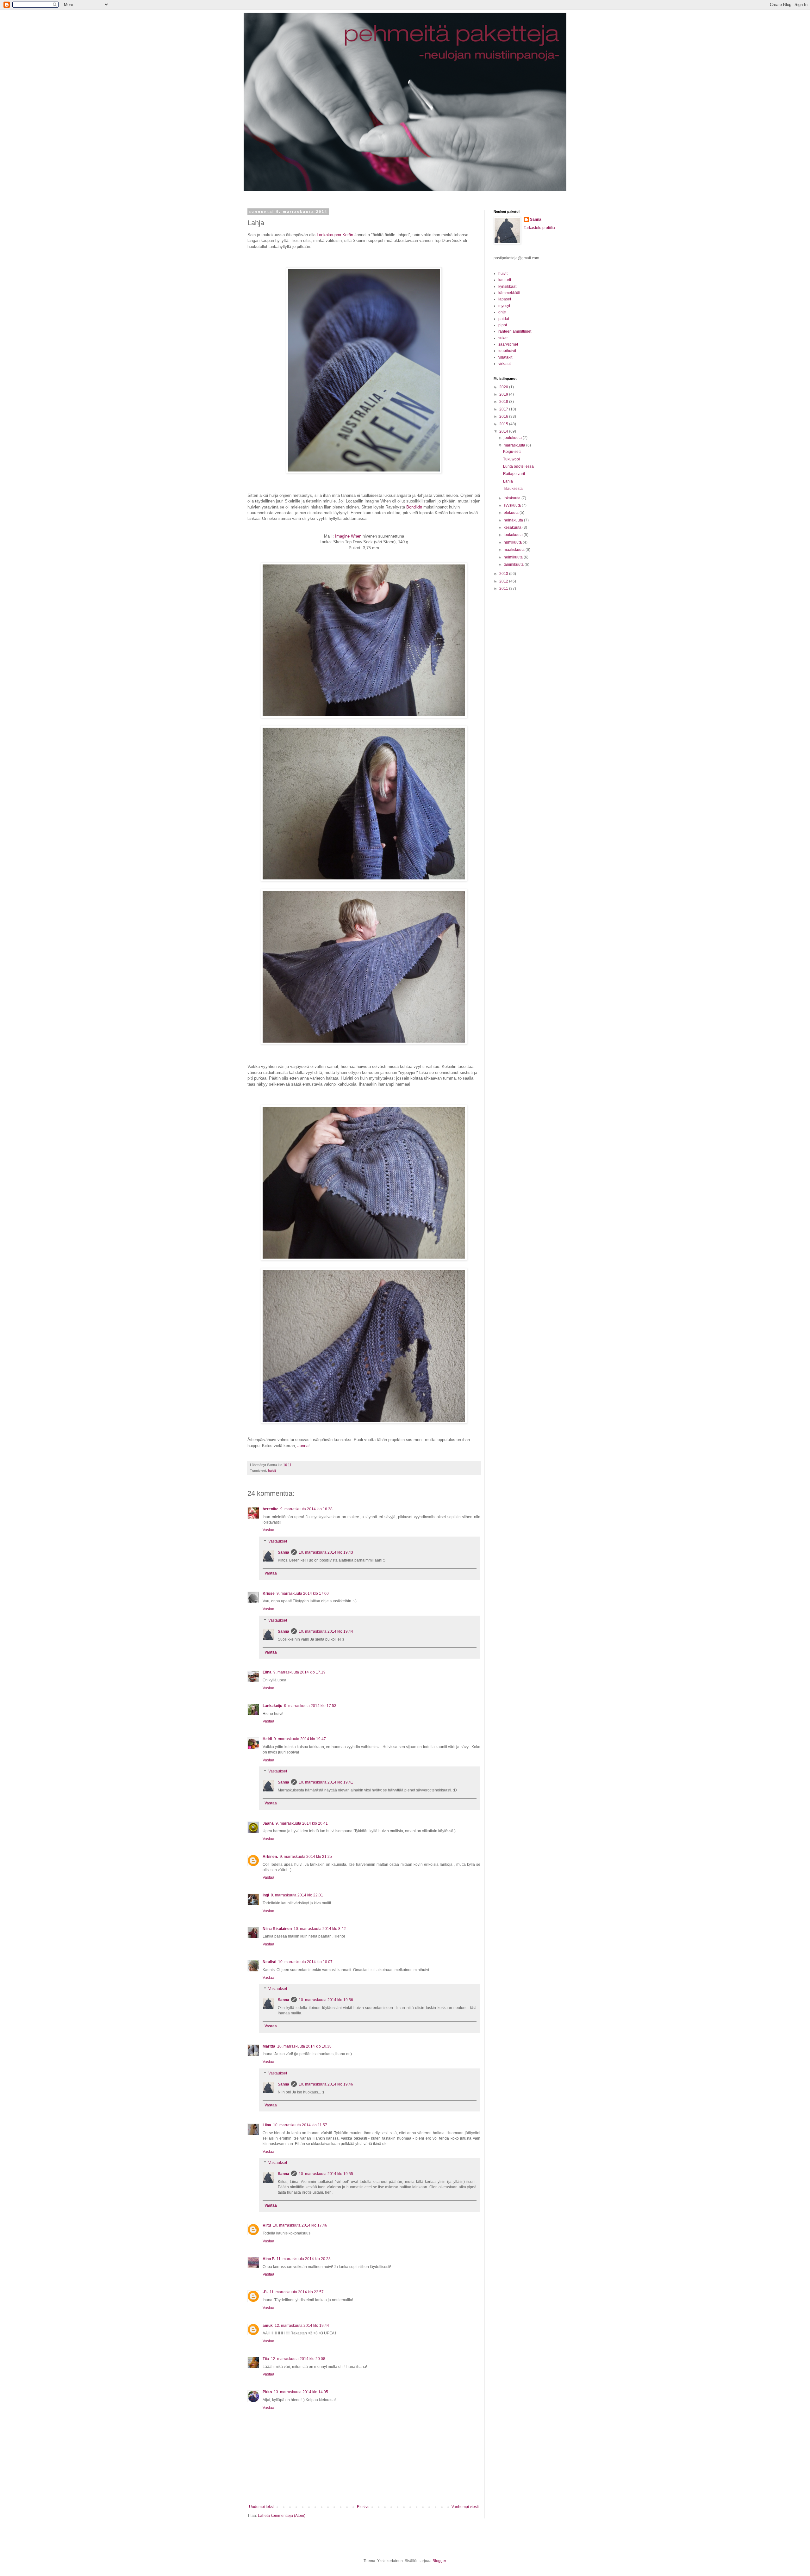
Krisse (269, 1593)
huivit (272, 1470)
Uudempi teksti (262, 2507)
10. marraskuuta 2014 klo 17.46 (300, 2225)
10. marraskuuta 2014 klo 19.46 (326, 2084)
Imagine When (348, 536)
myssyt (504, 306)
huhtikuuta (513, 542)
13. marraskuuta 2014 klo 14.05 (301, 2392)
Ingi (266, 1895)
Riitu (267, 2225)
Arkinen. (270, 1857)
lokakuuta (513, 498)
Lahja (508, 481)
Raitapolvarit (514, 474)
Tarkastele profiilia (539, 228)
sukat (503, 338)
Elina (267, 1672)
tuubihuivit (507, 351)
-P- (265, 2292)
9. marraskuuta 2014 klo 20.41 (302, 1823)
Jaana (268, 1823)
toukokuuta (514, 535)
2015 (504, 424)
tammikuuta (514, 564)
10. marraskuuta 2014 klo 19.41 (326, 1782)
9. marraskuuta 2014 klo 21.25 (306, 1857)
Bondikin (414, 507)
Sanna (283, 1552)
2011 (504, 589)
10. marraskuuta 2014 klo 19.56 (326, 2000)
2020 (504, 387)
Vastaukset (278, 1541)
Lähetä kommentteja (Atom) (282, 2516)
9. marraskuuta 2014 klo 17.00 (303, 1593)
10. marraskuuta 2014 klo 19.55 (326, 2174)
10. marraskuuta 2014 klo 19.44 (326, 1631)
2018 (504, 402)
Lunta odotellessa (518, 466)
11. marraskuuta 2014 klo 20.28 (304, 2259)
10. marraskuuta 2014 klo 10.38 (304, 2046)
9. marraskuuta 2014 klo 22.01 (297, 1895)
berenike (271, 1509)
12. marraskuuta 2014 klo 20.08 (298, 2359)
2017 (504, 409)
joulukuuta (513, 438)
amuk (268, 2326)
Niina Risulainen (277, 1929)
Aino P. (269, 2259)
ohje (502, 312)
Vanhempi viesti (465, 2507)
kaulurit (505, 280)
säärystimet (508, 344)
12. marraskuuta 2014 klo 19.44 (302, 2326)
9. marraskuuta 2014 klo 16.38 (306, 1509)
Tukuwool (511, 459)
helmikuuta (514, 557)
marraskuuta (515, 445)
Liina (267, 2125)
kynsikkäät (507, 287)
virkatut (505, 364)
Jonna (303, 1446)
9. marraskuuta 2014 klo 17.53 (310, 1706)
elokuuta (512, 513)
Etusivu (363, 2507)
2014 (504, 431)
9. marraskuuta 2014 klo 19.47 (300, 1739)
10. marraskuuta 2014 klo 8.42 (320, 1929)
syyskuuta (513, 505)
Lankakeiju (272, 1706)
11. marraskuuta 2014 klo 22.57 (297, 2292)
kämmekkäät (509, 293)
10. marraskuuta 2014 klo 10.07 (305, 1962)
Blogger (439, 2561)
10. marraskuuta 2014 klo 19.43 (326, 1552)
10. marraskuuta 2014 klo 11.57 (300, 2125)
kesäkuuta (513, 527)
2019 (504, 394)
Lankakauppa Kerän (335, 235)
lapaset (505, 299)
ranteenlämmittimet (515, 331)
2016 (504, 416)
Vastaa (268, 1530)
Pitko (267, 2392)
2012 (504, 581)
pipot (503, 325)
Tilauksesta (513, 489)
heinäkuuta (514, 520)
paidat (504, 319)
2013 (504, 574)
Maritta (269, 2046)
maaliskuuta (515, 550)
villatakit (505, 357)
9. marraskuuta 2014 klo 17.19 (299, 1672)
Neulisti (269, 1962)
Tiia (266, 2359)
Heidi (267, 1739)
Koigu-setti (512, 452)
